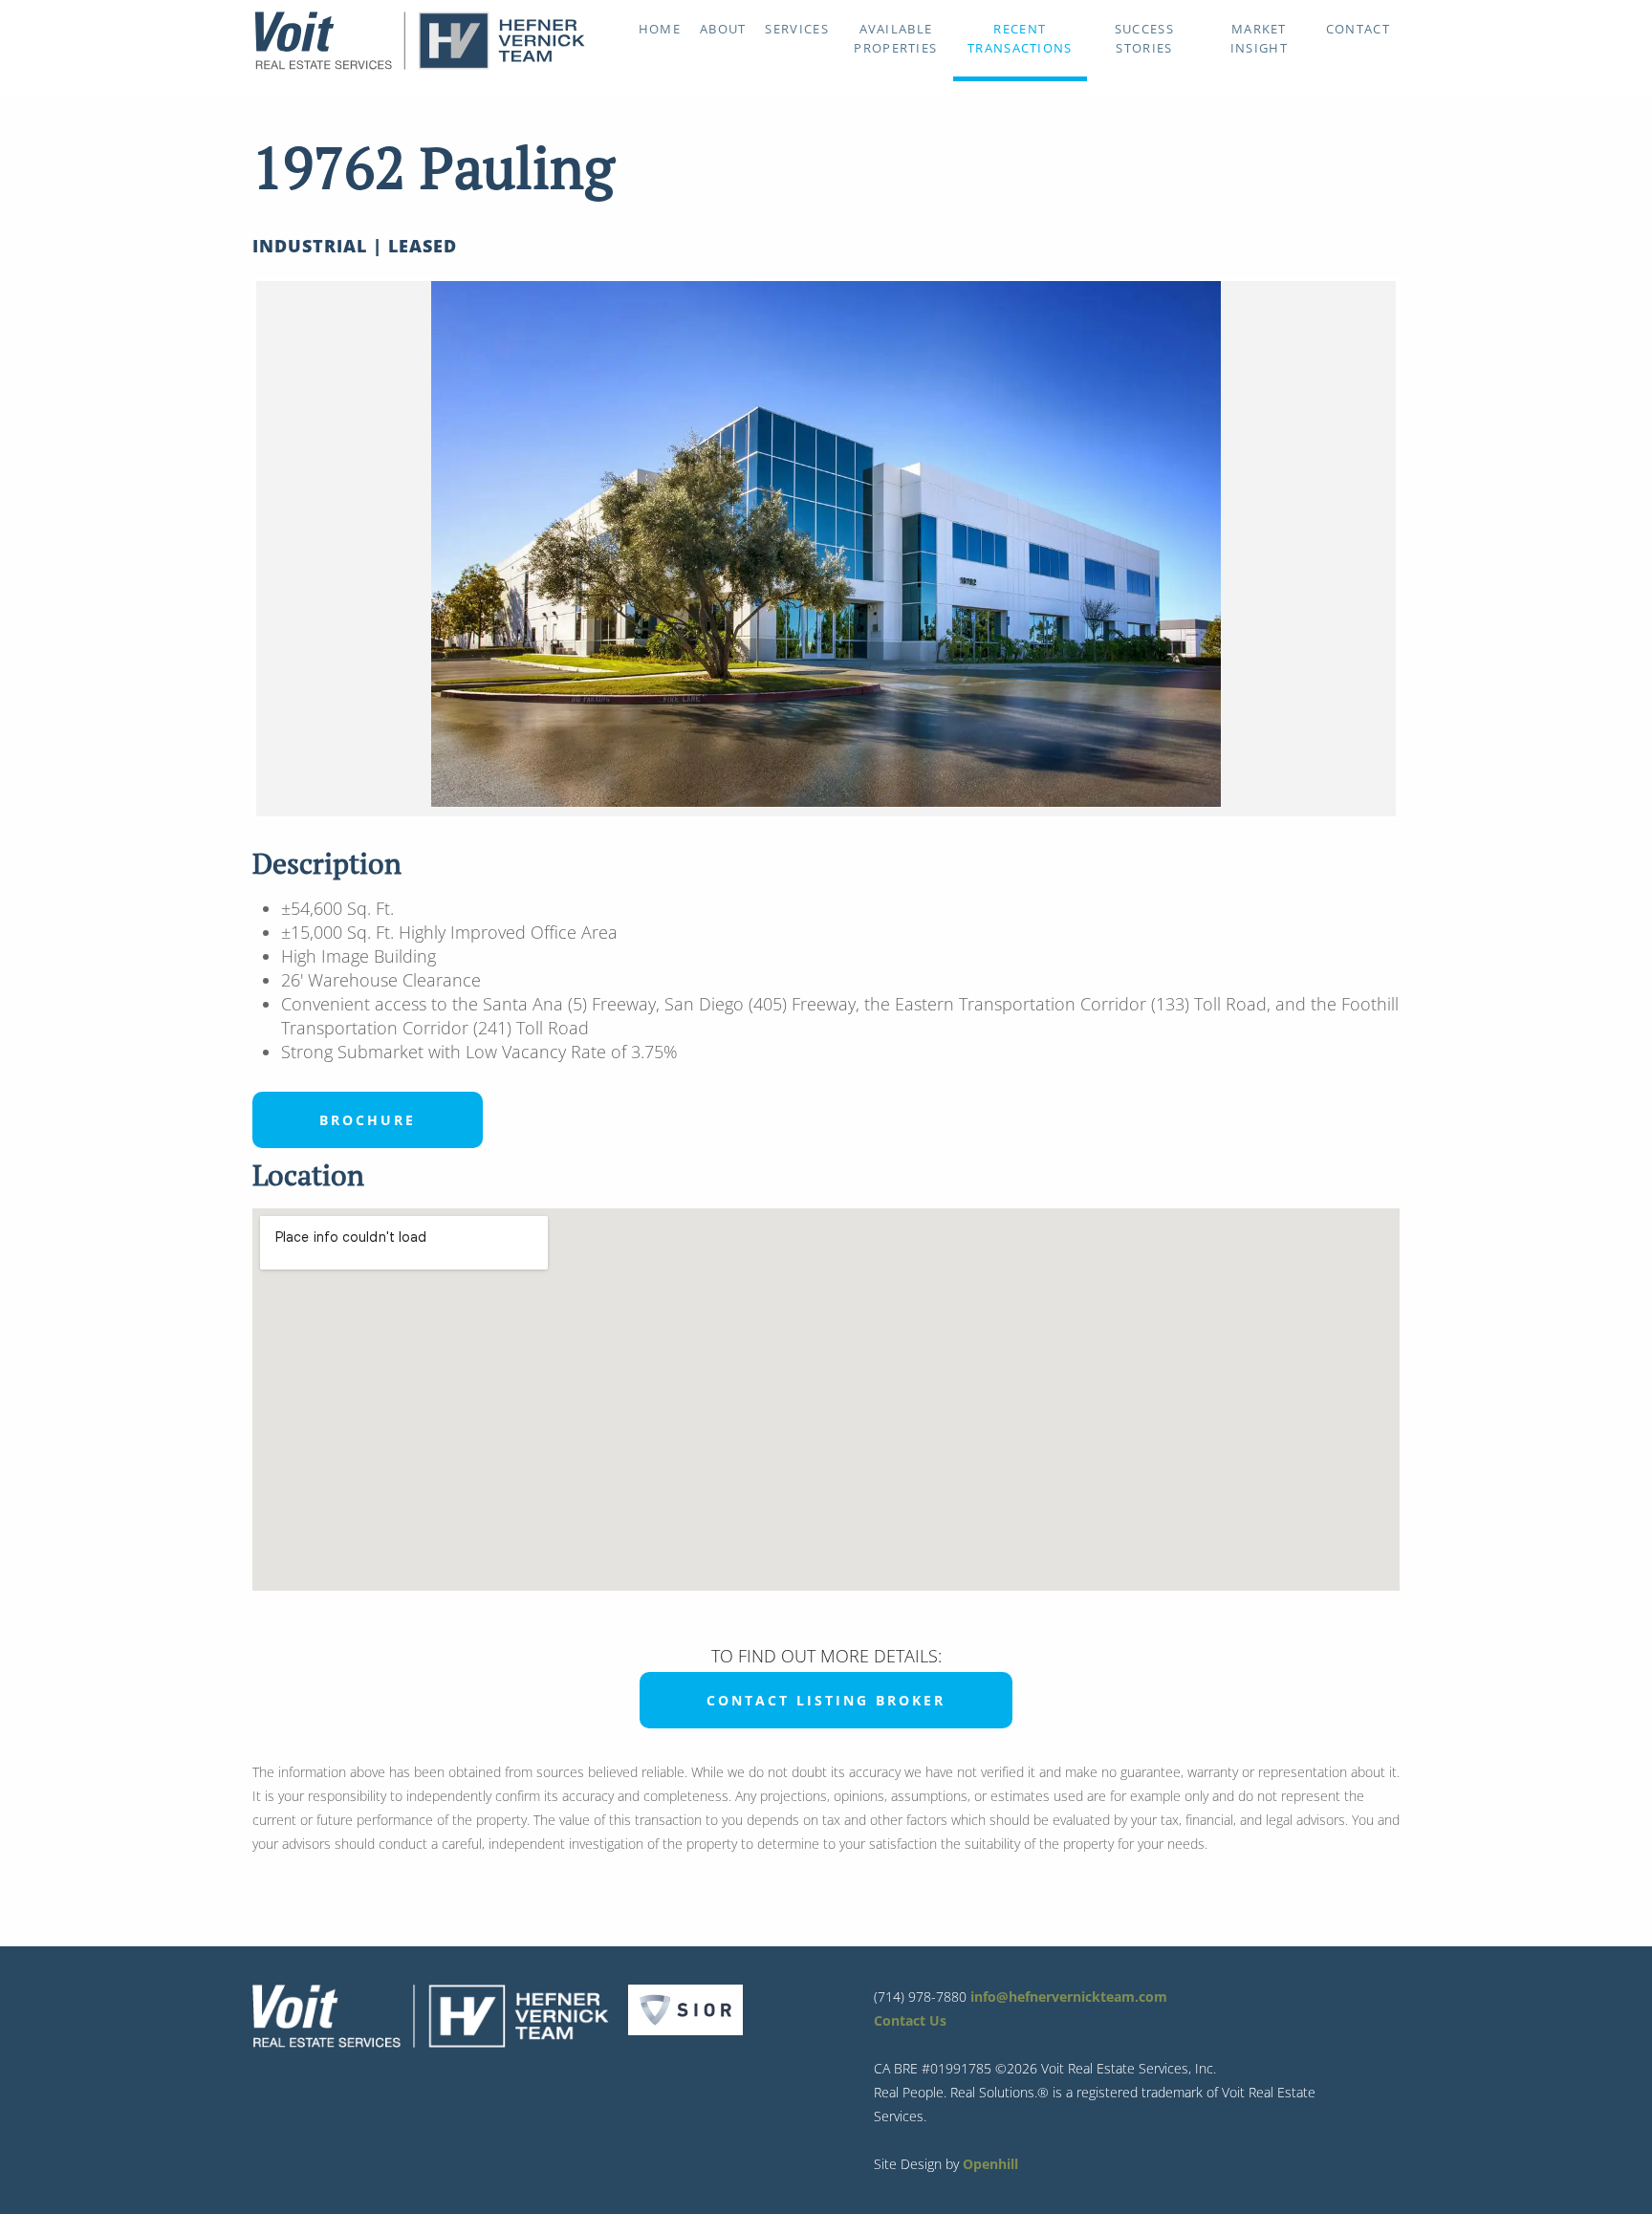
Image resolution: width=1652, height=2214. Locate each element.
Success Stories (1144, 38)
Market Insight (1259, 38)
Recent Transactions (1020, 38)
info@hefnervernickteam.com (1069, 1997)
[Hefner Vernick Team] (420, 65)
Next (1424, 549)
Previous (228, 549)
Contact (1358, 29)
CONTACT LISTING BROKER (826, 1700)
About (723, 29)
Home (660, 29)
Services (796, 29)
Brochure (368, 1120)
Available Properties (895, 38)
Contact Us (910, 2020)
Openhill (990, 2164)
